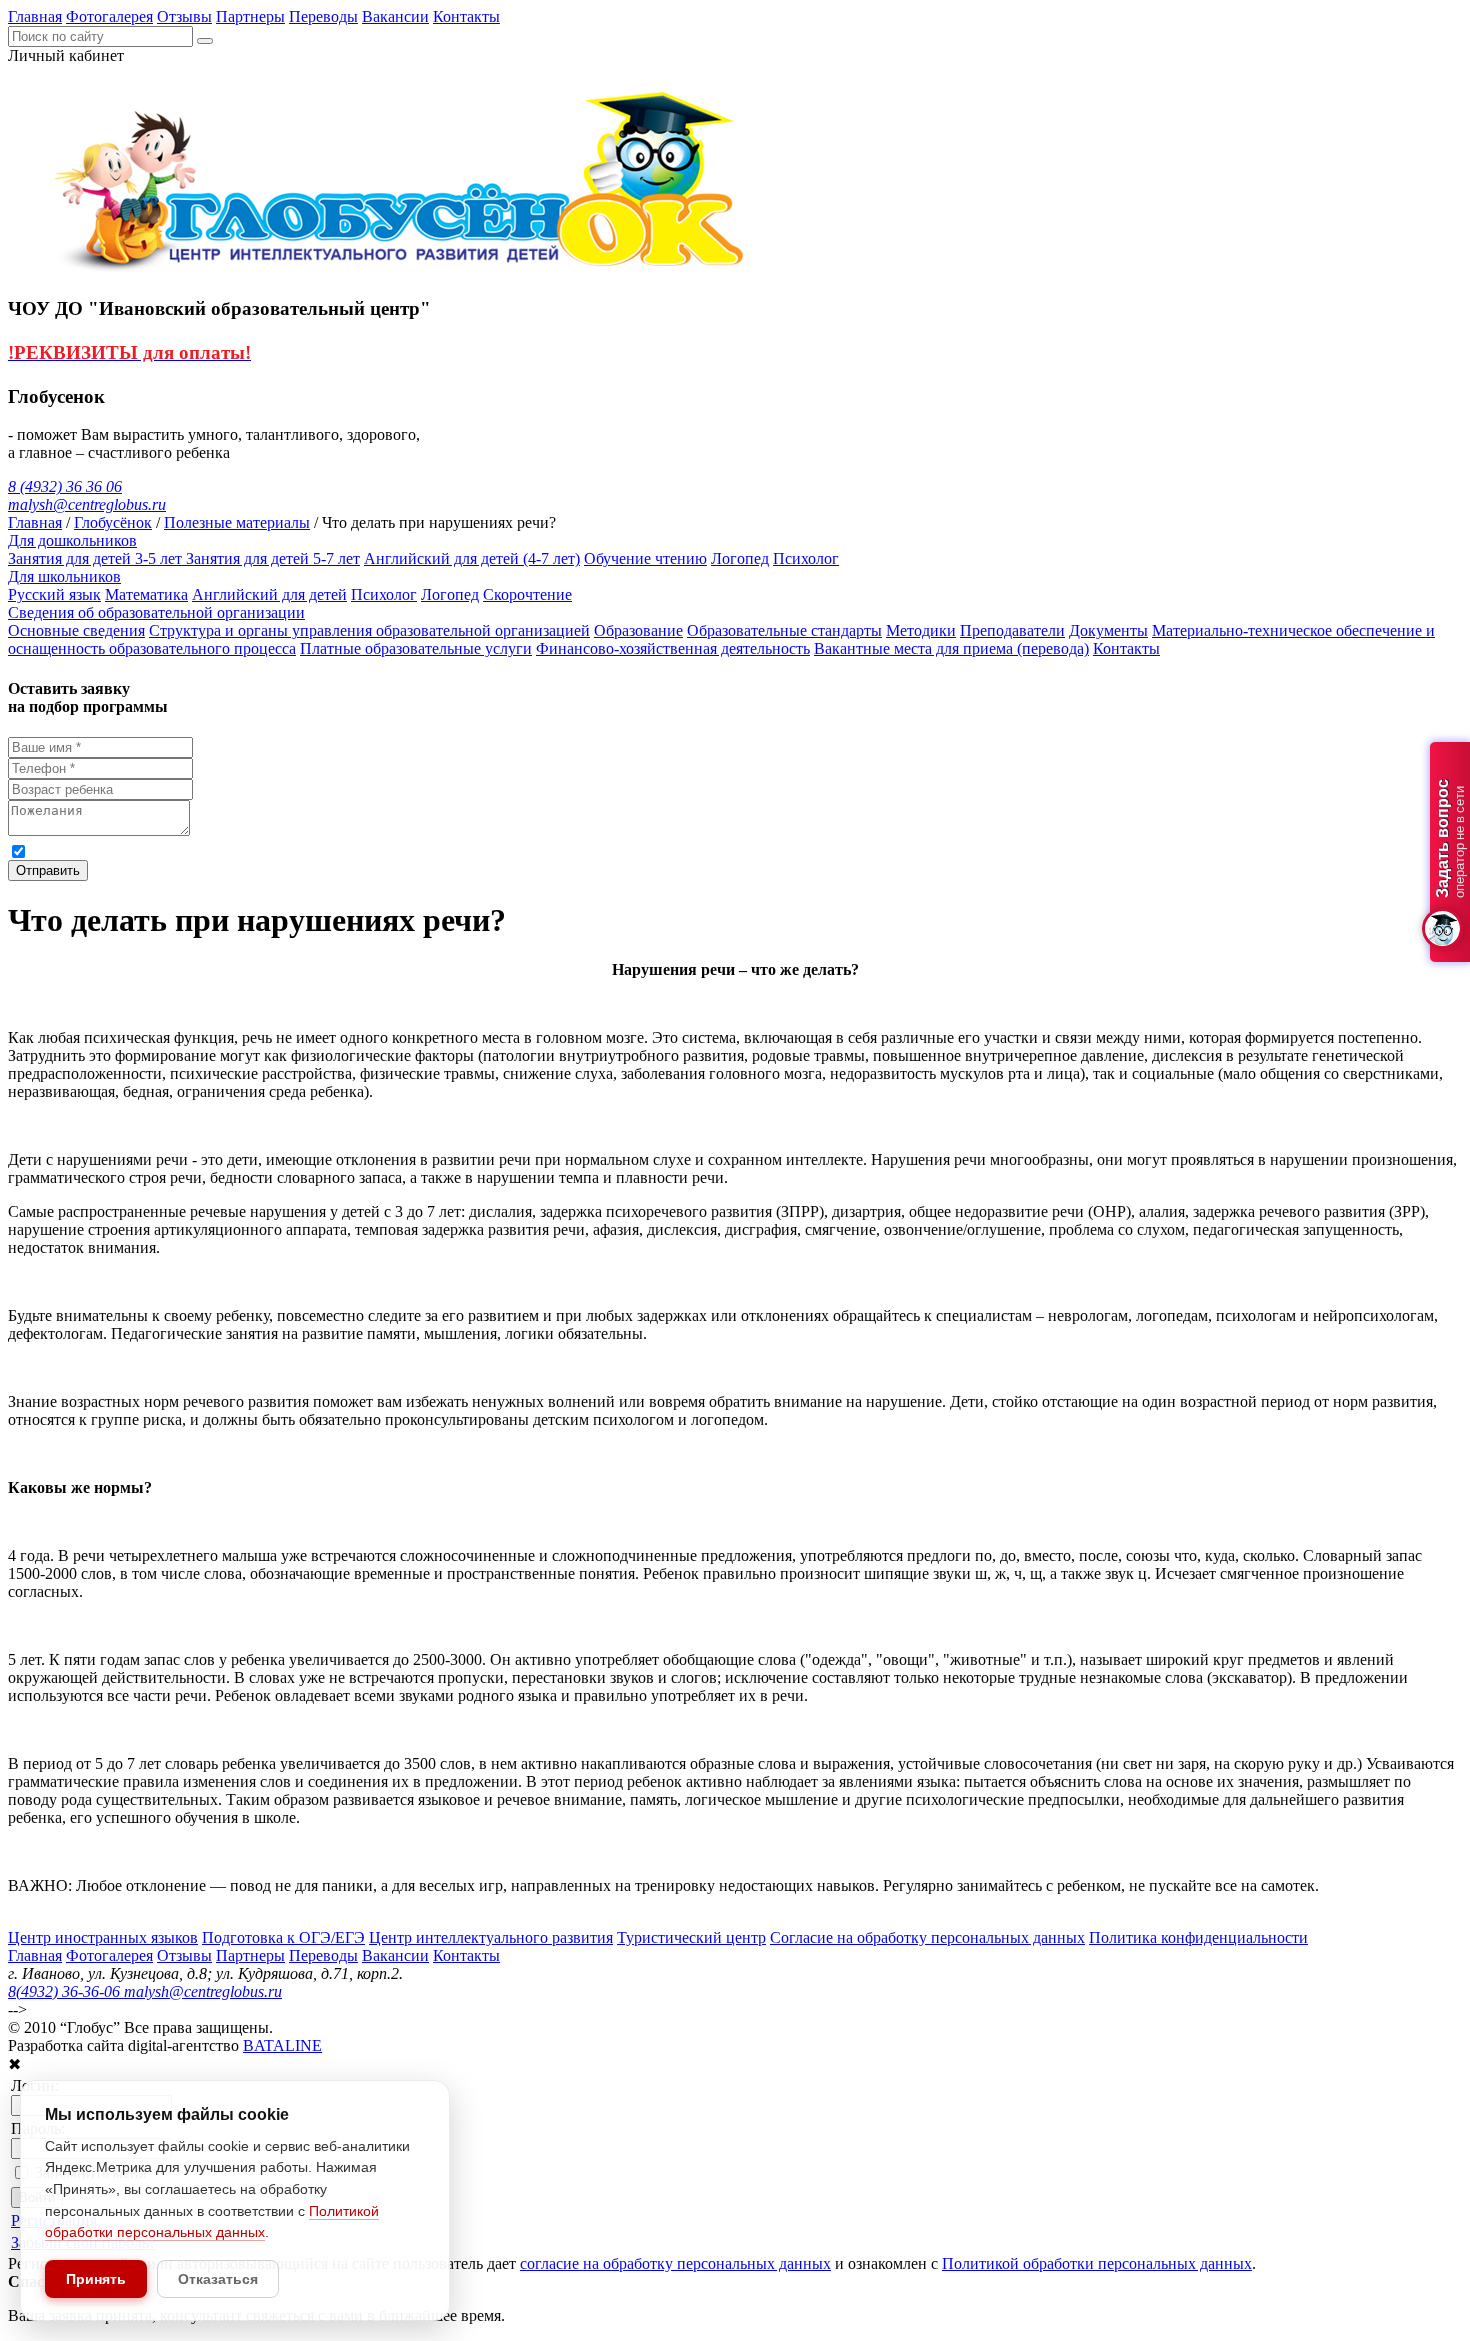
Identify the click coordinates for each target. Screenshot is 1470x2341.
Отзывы (184, 16)
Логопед (740, 558)
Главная (35, 16)
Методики (921, 630)
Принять (96, 2279)
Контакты (466, 16)
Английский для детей (269, 594)
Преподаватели (1012, 630)
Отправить (48, 870)
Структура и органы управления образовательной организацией (369, 630)
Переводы (323, 16)
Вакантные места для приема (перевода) (951, 648)
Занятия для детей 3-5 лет (97, 558)
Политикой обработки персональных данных (651, 850)
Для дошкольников (72, 540)
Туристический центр (691, 1937)
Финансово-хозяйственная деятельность (673, 648)
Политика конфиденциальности (1198, 1937)
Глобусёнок (113, 522)
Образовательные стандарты (784, 630)
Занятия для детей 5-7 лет (273, 558)
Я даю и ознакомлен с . (419, 850)
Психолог (806, 558)
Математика (146, 594)
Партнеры (250, 16)
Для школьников (64, 576)
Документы (1108, 630)
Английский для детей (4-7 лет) (472, 558)
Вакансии (395, 16)
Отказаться (218, 2279)
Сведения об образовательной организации (156, 612)
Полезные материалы (237, 522)
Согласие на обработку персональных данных (927, 1937)
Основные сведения (76, 630)
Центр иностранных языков (103, 1937)
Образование (638, 630)
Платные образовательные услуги (416, 648)
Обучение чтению (645, 558)
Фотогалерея (109, 16)
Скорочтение (527, 594)
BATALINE (282, 2045)
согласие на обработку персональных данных (229, 850)
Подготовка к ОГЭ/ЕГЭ (283, 1937)
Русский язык (54, 594)
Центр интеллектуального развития (491, 1937)
